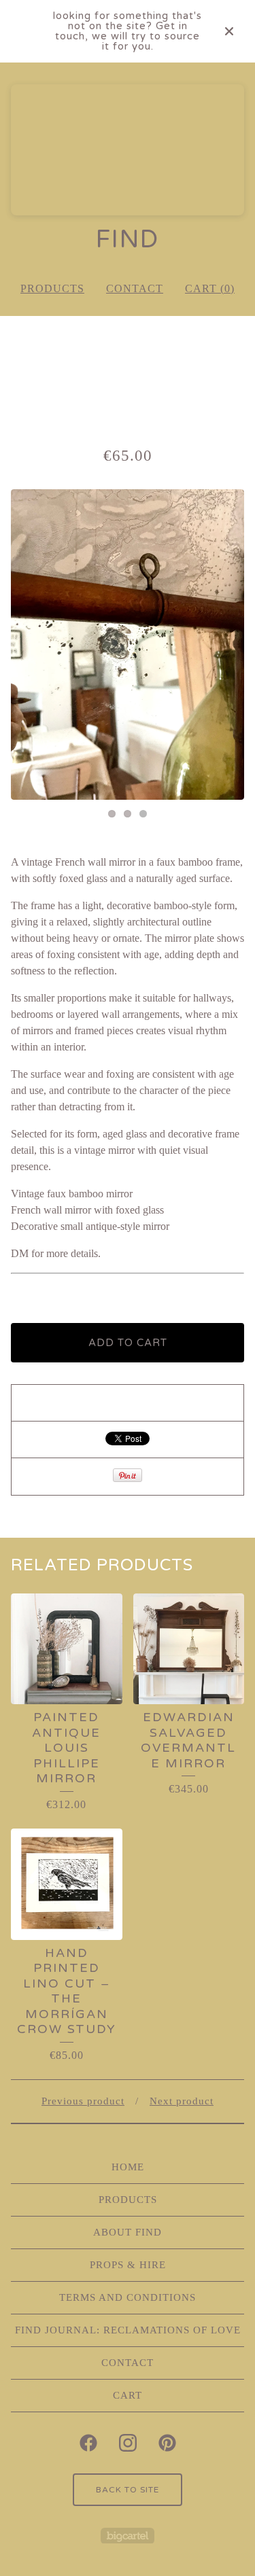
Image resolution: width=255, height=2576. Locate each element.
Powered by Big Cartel (128, 2536)
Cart (128, 2395)
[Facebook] (88, 2443)
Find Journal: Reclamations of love (128, 2330)
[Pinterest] (167, 2443)
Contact (135, 288)
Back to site (128, 2490)
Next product (182, 2101)
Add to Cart (128, 1343)
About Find (128, 2232)
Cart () (210, 288)
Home (128, 2167)
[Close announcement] (229, 31)
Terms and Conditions (128, 2297)
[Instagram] (128, 2443)
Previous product (83, 2101)
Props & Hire (128, 2265)
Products (52, 288)
